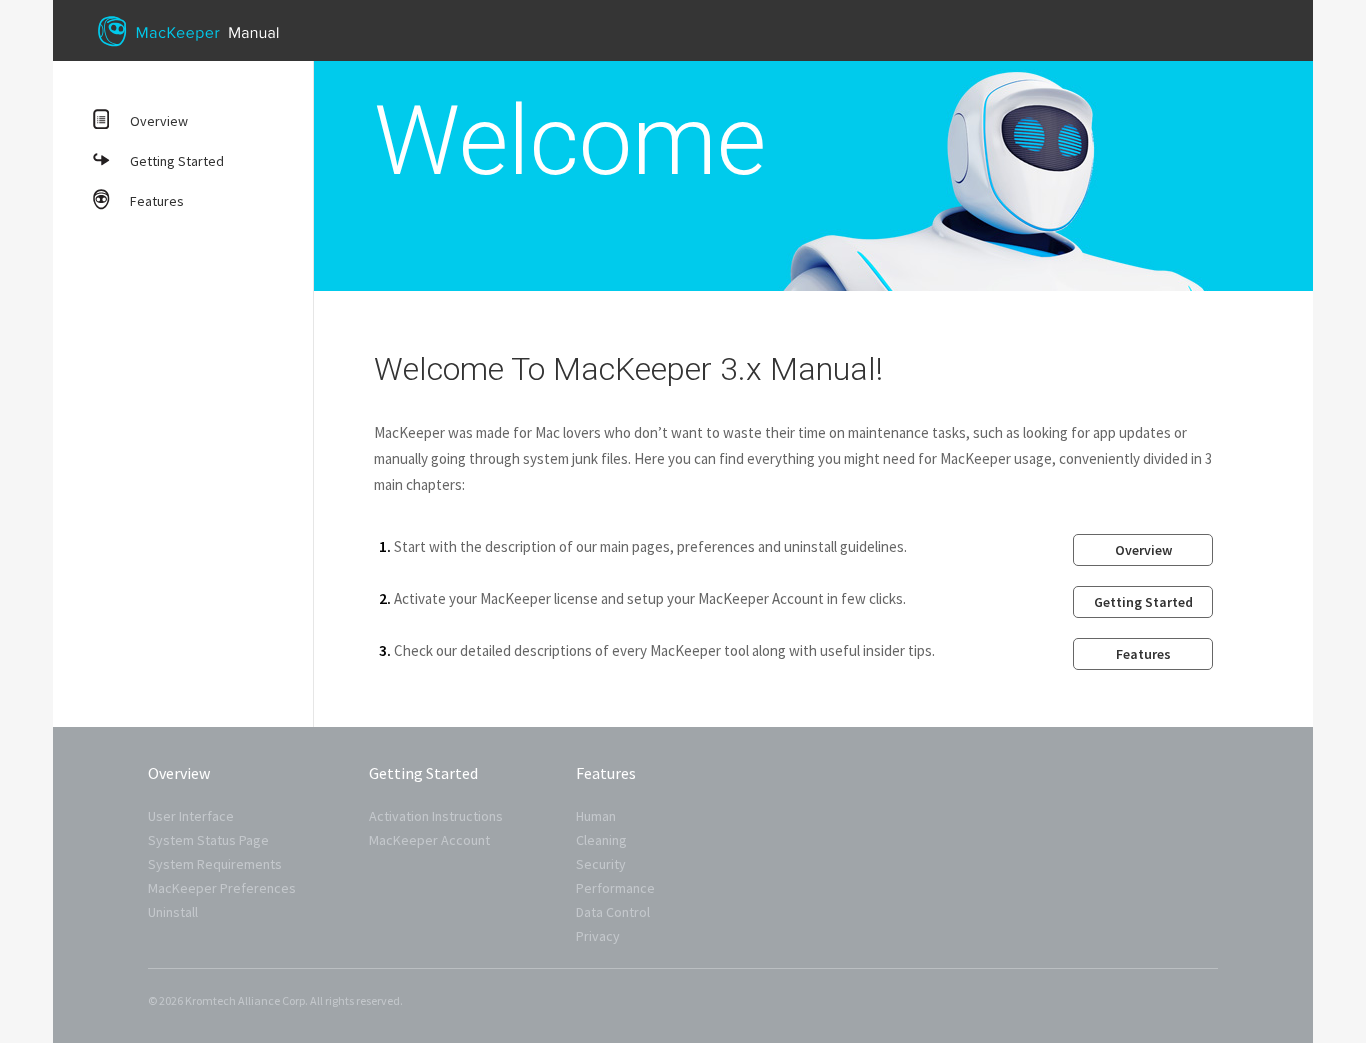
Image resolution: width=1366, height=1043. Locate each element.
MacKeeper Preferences (222, 888)
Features (157, 201)
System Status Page (208, 840)
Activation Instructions (436, 816)
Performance (615, 888)
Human (596, 816)
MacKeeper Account (429, 840)
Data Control (613, 912)
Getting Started (177, 161)
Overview (159, 121)
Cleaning (601, 840)
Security (601, 864)
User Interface (191, 816)
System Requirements (215, 864)
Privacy (598, 936)
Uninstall (173, 912)
